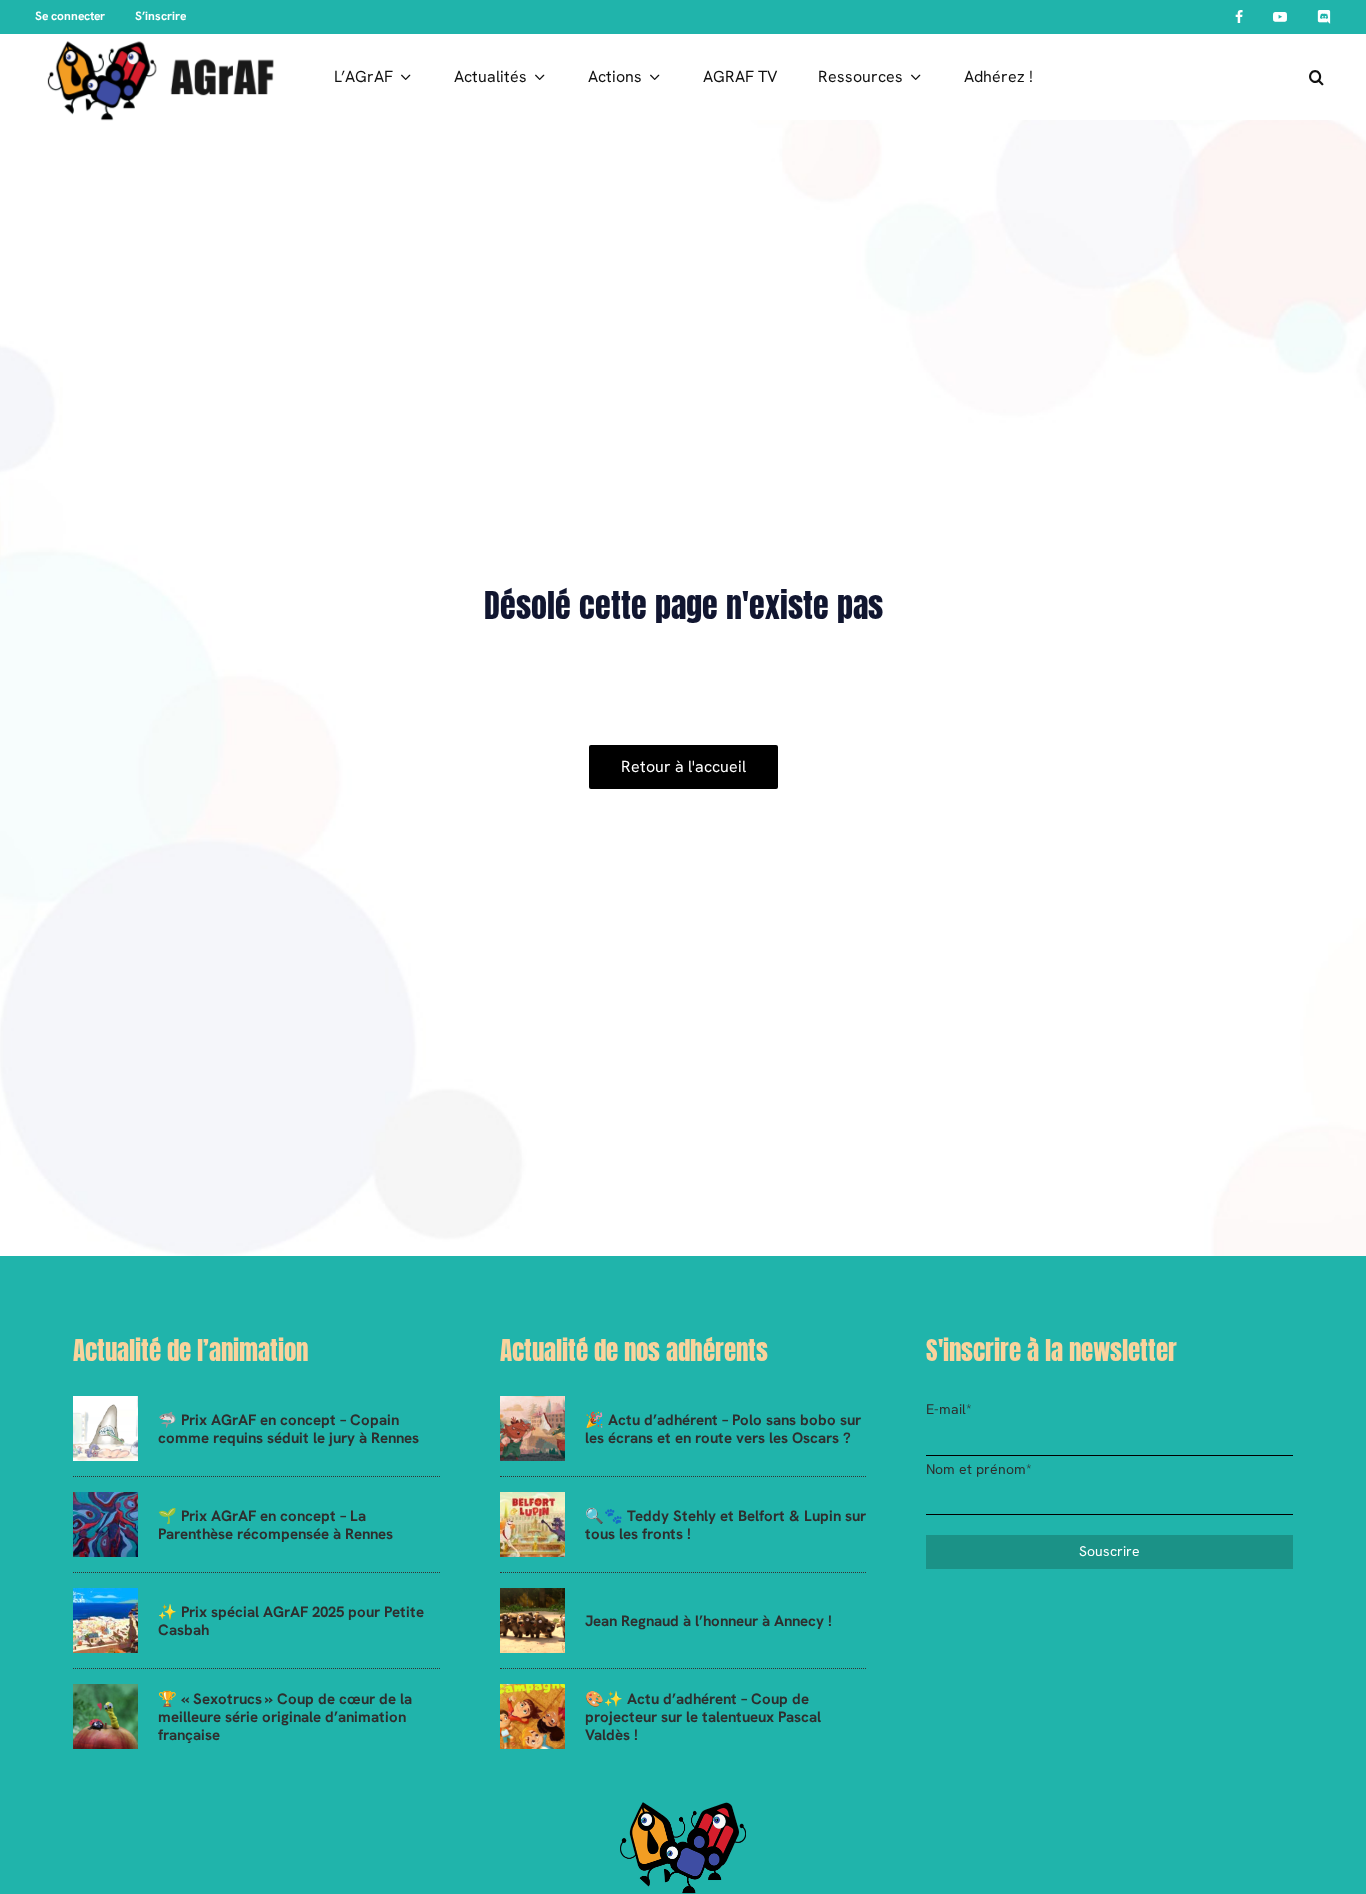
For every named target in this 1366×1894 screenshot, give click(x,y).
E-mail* (949, 1409)
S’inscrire (160, 16)
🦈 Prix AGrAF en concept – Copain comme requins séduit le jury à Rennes (288, 1429)
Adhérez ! (998, 76)
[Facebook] (1239, 17)
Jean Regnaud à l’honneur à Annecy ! (708, 1621)
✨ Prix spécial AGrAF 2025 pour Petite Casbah (291, 1621)
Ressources (860, 76)
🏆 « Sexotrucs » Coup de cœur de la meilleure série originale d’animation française (285, 1717)
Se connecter (70, 16)
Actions (615, 76)
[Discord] (1324, 17)
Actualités (490, 76)
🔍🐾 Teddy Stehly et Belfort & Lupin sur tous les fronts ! (725, 1525)
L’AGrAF (363, 76)
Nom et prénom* (979, 1469)
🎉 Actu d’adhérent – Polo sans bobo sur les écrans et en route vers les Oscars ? (723, 1429)
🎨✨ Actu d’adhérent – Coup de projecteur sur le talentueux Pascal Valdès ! (703, 1717)
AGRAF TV (740, 76)
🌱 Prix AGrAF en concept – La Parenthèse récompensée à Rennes (275, 1525)
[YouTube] (1280, 17)
